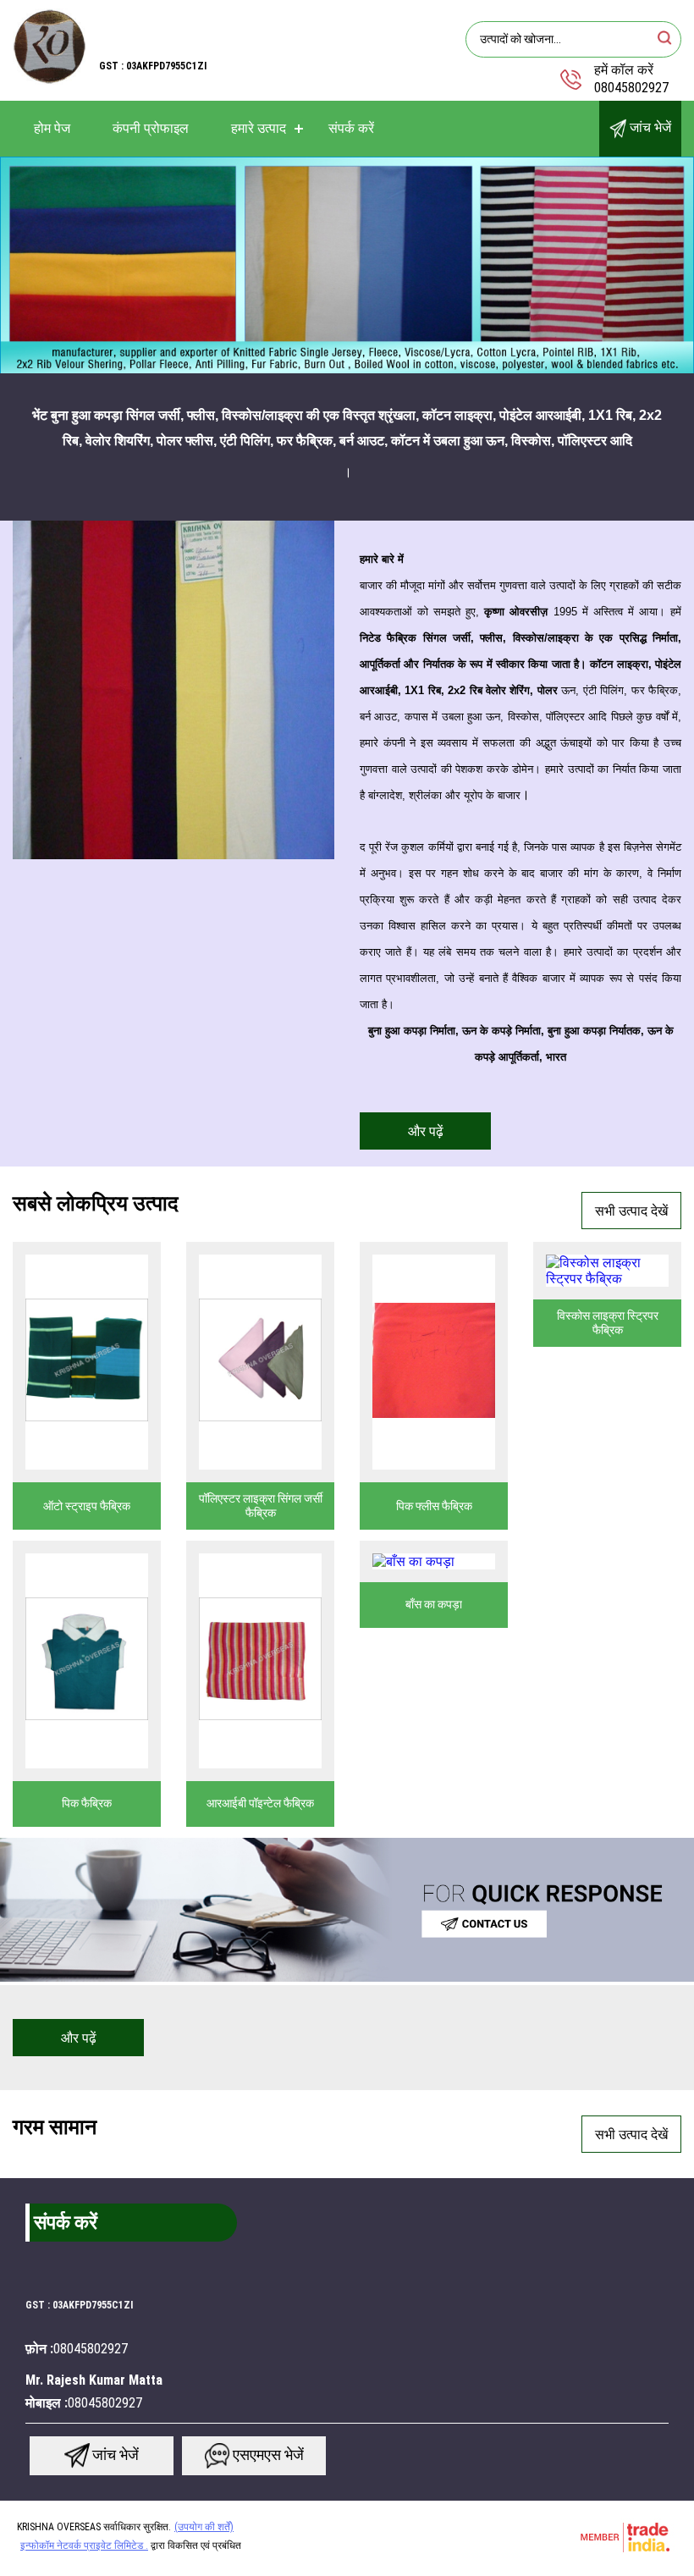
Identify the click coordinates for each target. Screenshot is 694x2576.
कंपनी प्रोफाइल (151, 128)
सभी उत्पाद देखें (631, 1211)
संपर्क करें (351, 128)
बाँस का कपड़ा (434, 1604)
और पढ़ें (426, 1131)
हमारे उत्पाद (259, 128)
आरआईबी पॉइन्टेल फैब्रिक (260, 1803)
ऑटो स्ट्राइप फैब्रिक (87, 1506)
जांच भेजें (649, 127)
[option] (347, 266)
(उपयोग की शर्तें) (204, 2527)
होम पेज (52, 128)
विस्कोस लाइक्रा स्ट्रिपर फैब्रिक (608, 1323)
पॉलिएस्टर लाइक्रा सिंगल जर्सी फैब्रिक (261, 1506)
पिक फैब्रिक (87, 1803)
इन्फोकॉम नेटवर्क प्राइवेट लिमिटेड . (84, 2546)
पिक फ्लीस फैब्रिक (434, 1506)
